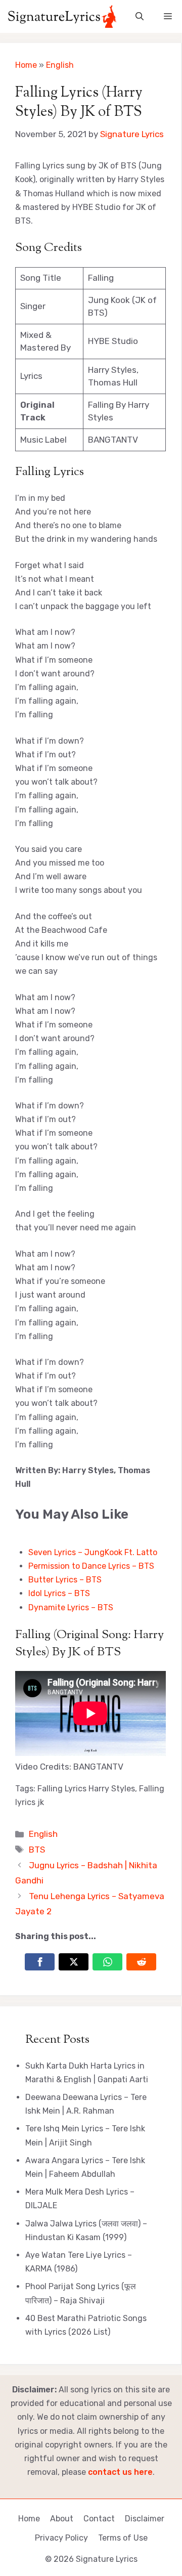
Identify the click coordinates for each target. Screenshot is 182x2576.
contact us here (120, 2472)
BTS (37, 1850)
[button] (140, 16)
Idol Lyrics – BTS (59, 1593)
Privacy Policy (61, 2538)
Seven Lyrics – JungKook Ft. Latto (93, 1552)
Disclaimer (145, 2519)
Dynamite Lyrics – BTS (71, 1607)
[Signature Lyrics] (62, 16)
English (60, 65)
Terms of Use (123, 2538)
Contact (99, 2519)
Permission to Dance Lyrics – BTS (91, 1566)
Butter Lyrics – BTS (65, 1580)
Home (26, 65)
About (62, 2519)
